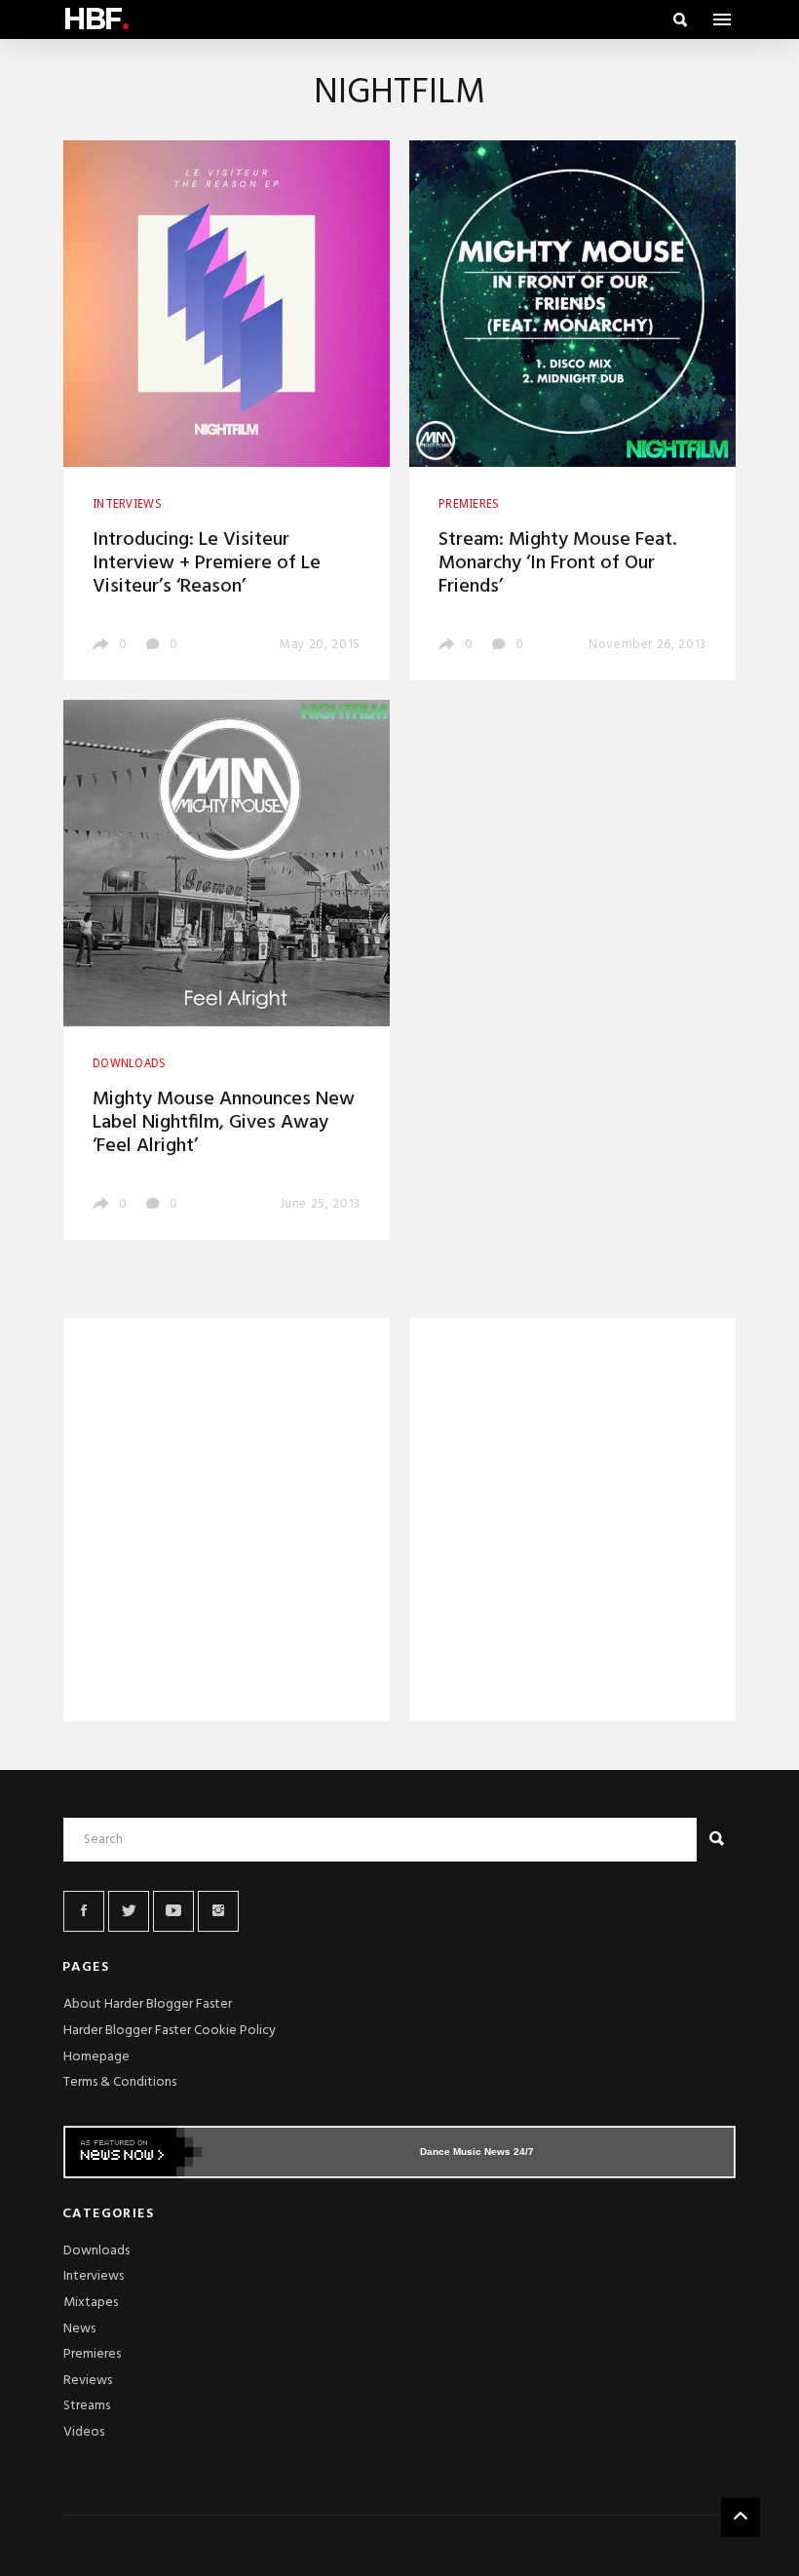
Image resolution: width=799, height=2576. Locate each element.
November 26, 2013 (647, 645)
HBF (95, 19)
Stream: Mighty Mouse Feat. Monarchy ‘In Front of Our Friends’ (557, 563)
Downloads (96, 2251)
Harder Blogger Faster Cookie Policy (170, 2031)
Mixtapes (91, 2303)
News (79, 2329)
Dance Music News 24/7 (477, 2152)
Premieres (92, 2354)
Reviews (88, 2381)
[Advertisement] (227, 1523)
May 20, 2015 (320, 645)
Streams (87, 2406)
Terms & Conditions (120, 2082)
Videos (84, 2432)
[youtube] (173, 1911)
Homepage (96, 2057)
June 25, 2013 (320, 1204)
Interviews (94, 2276)
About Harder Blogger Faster (148, 2004)
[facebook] (84, 1911)
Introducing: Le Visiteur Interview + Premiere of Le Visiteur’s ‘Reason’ (207, 563)
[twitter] (129, 1911)
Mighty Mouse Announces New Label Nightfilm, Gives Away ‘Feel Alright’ (224, 1123)
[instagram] (218, 1911)
